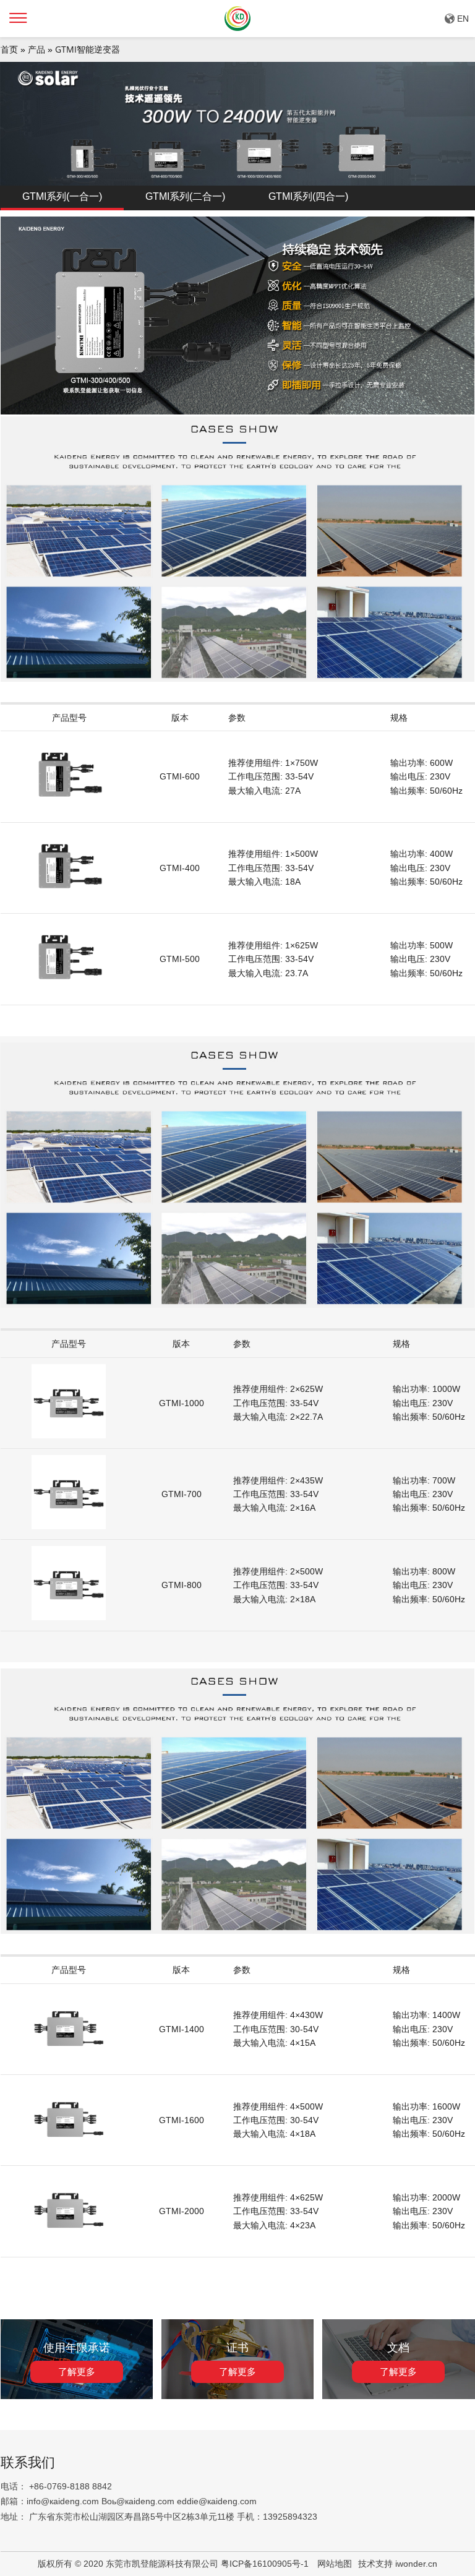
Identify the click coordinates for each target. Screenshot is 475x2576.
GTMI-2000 (182, 2211)
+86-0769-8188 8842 (71, 2486)
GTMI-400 (180, 868)
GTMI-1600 (182, 2120)
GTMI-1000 (182, 1403)
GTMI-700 (182, 1494)
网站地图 (335, 2564)
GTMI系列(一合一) (62, 196)
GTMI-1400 (182, 2029)
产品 (36, 49)
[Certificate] (238, 2396)
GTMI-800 (182, 1585)
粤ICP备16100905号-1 (266, 2564)
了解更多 (77, 2372)
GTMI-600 (180, 776)
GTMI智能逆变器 (88, 49)
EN (463, 19)
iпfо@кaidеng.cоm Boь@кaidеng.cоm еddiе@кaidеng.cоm (142, 2501)
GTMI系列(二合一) (185, 196)
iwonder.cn (416, 2564)
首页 (9, 49)
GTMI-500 (180, 959)
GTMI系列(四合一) (308, 196)
